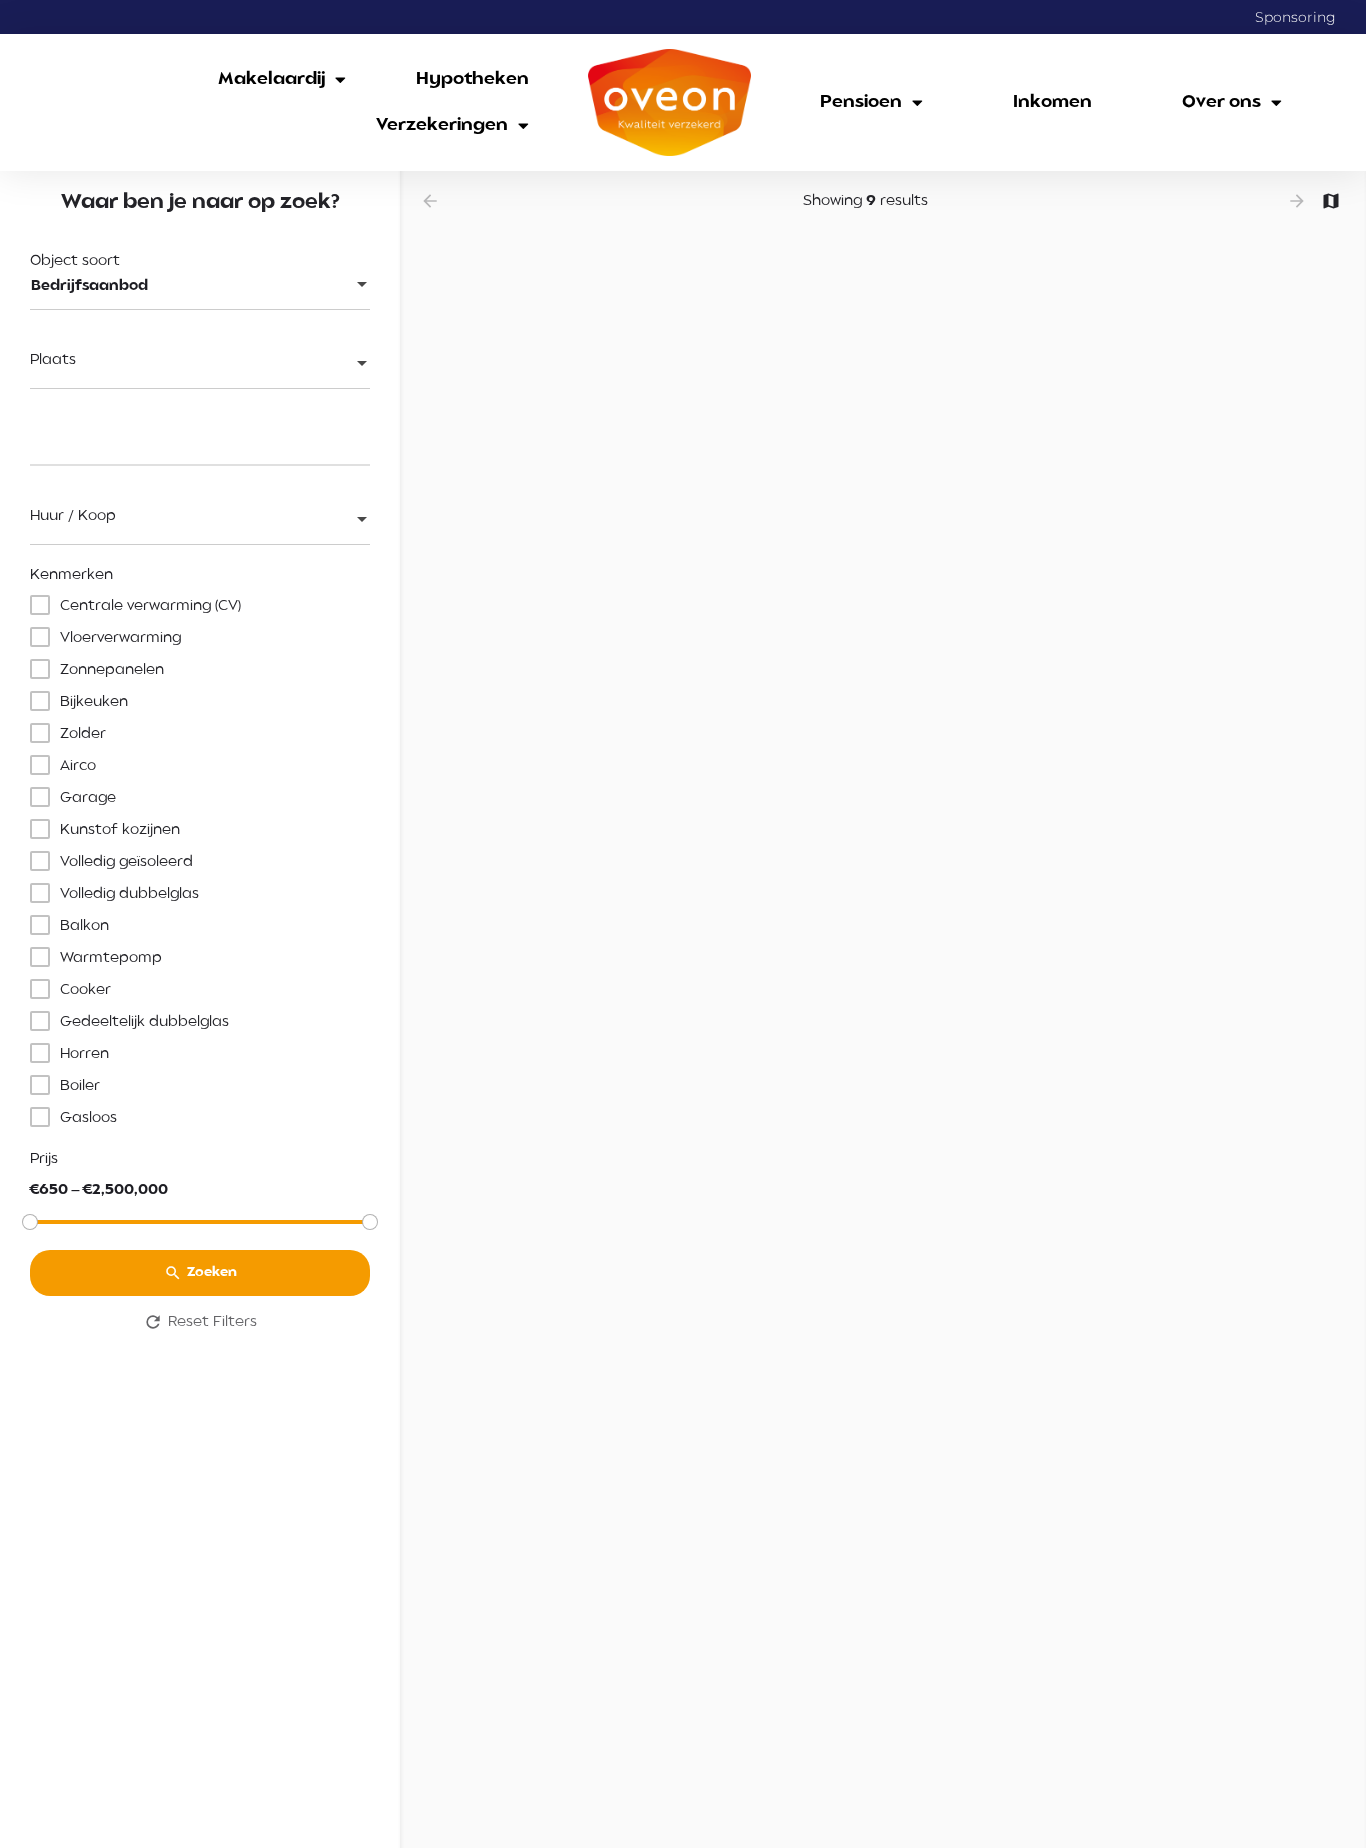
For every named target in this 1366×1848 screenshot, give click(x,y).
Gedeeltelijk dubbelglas (144, 1022)
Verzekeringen (442, 125)
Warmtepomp (111, 958)
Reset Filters (212, 1322)
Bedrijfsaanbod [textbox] (89, 286)
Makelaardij (271, 79)
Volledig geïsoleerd (126, 862)
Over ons (1221, 102)
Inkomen (1052, 102)
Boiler (80, 1086)
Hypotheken (472, 79)
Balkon (84, 926)
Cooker (85, 990)
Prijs (44, 1159)
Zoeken (212, 1273)
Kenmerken (71, 575)
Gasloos (88, 1118)
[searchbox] (197, 439)
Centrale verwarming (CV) (150, 606)
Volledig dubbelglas (129, 894)
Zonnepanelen (112, 670)
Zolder (83, 734)
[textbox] (200, 365)
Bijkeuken (94, 702)
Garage (88, 798)
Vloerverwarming (120, 638)
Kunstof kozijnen (120, 830)
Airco (78, 766)
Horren (84, 1054)
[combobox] (200, 286)
